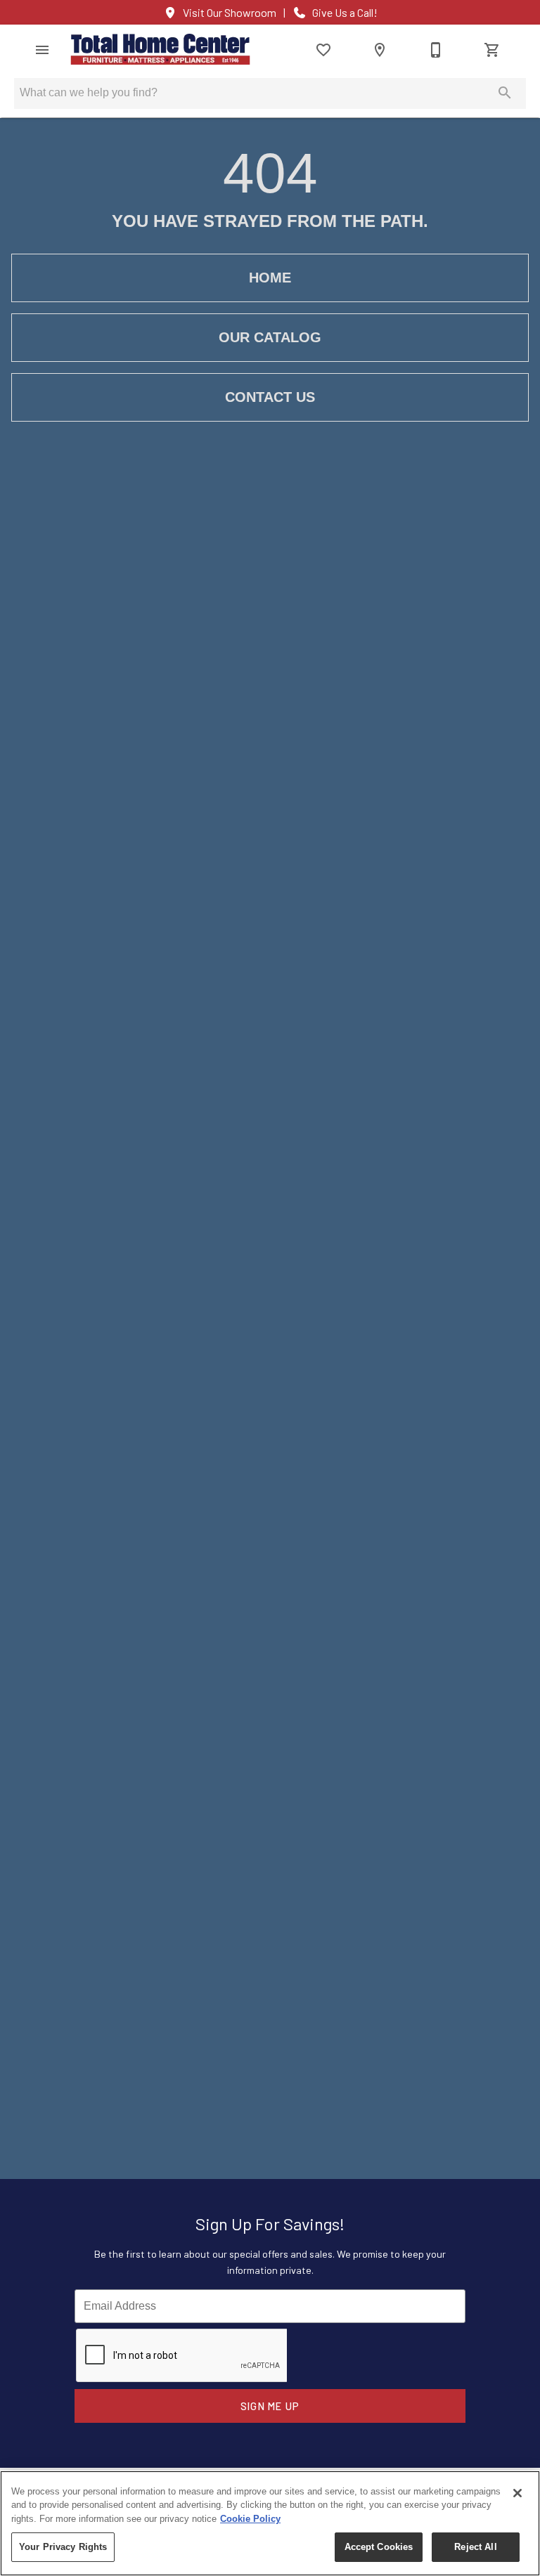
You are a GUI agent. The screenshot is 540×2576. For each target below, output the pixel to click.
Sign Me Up (270, 2406)
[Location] (380, 50)
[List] (323, 50)
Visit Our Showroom (230, 13)
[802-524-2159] (436, 50)
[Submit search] (505, 93)
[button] (42, 50)
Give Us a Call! (345, 13)
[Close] (517, 2493)
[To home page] (160, 50)
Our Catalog (270, 337)
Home (270, 278)
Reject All (475, 2547)
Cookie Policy (250, 2519)
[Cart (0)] (492, 50)
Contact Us (270, 397)
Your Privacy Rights (63, 2547)
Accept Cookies (379, 2547)
